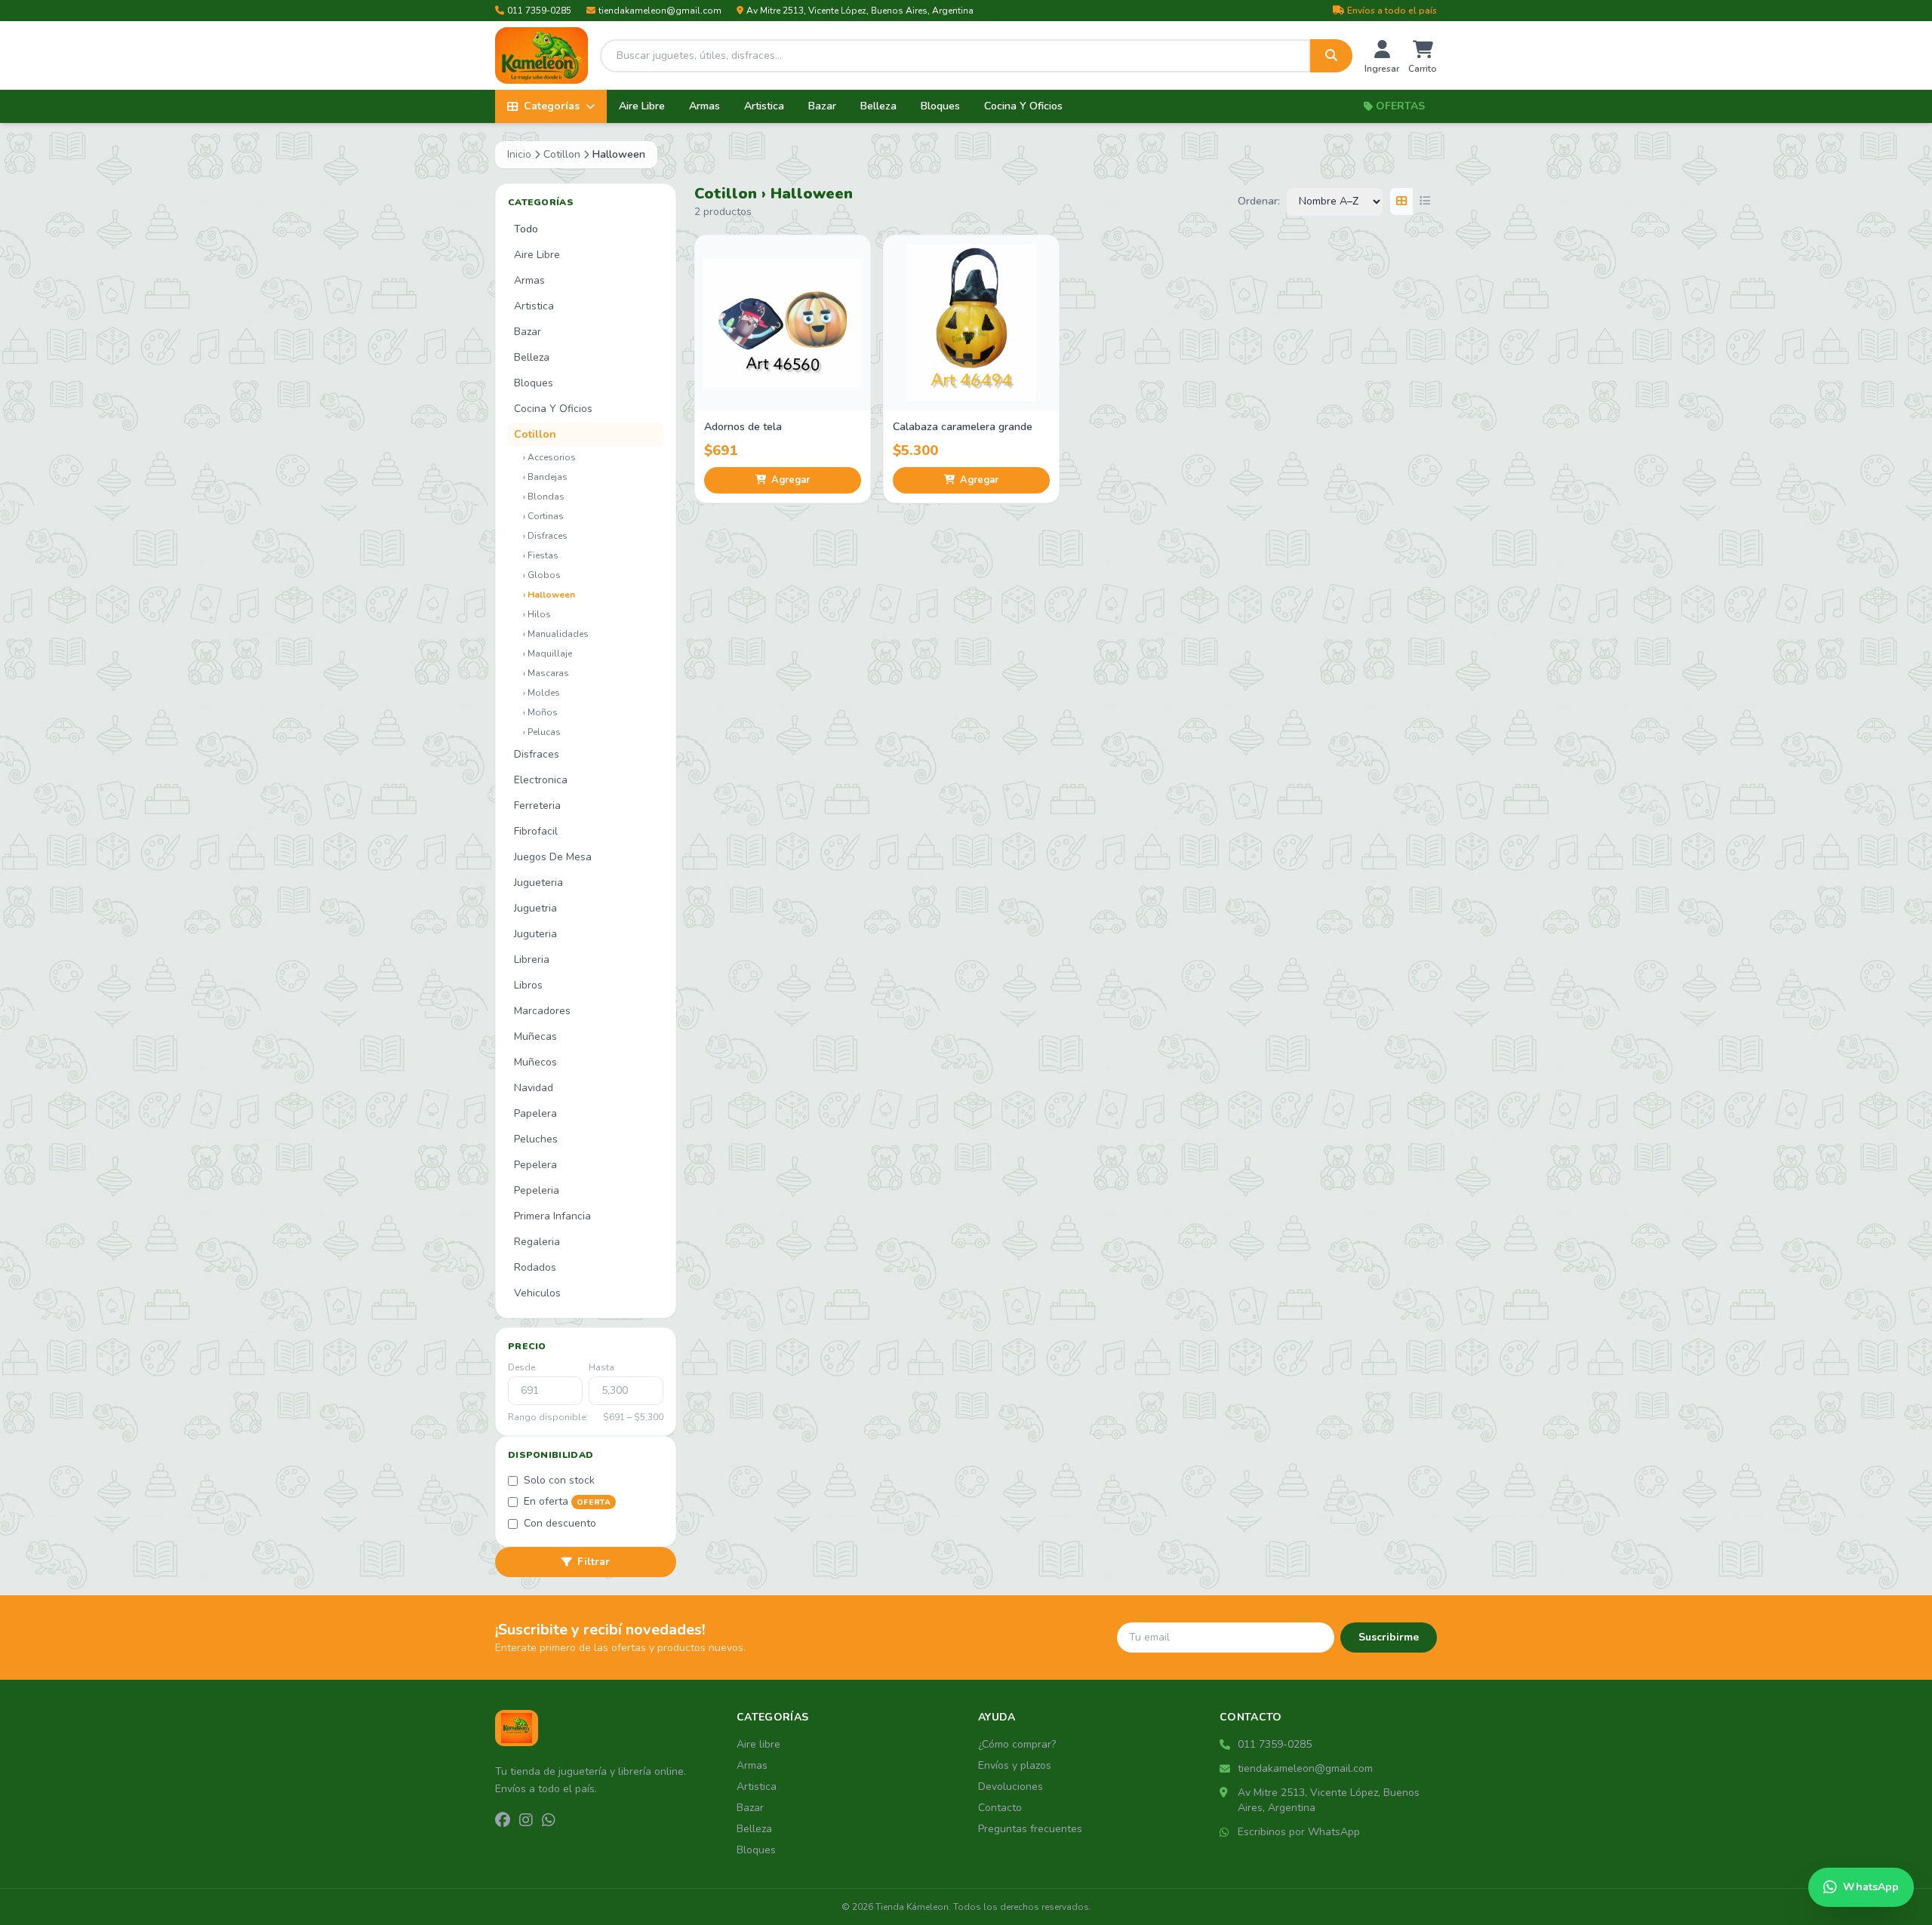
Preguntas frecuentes (1030, 1829)
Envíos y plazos (1015, 1765)
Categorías (552, 106)
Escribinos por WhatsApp (1299, 1832)
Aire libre (758, 1744)
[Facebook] (503, 1821)
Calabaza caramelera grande (963, 427)
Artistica (764, 106)
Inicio (519, 154)
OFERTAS (1400, 106)
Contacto (1000, 1808)
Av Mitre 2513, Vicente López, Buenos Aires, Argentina (860, 11)
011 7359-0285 (539, 11)
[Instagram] (526, 1821)
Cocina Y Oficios (1023, 106)
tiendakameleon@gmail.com (660, 11)
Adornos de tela (743, 427)
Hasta (601, 1367)
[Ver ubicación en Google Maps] (1226, 1793)
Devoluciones (1011, 1787)
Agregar (791, 480)
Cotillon (562, 154)
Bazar (822, 106)
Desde (521, 1367)
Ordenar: (1259, 201)
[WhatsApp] (549, 1821)
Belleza (878, 106)
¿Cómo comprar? (1017, 1744)
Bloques (940, 106)
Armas (705, 106)
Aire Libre (642, 106)
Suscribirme (1389, 1637)
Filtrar (594, 1562)
